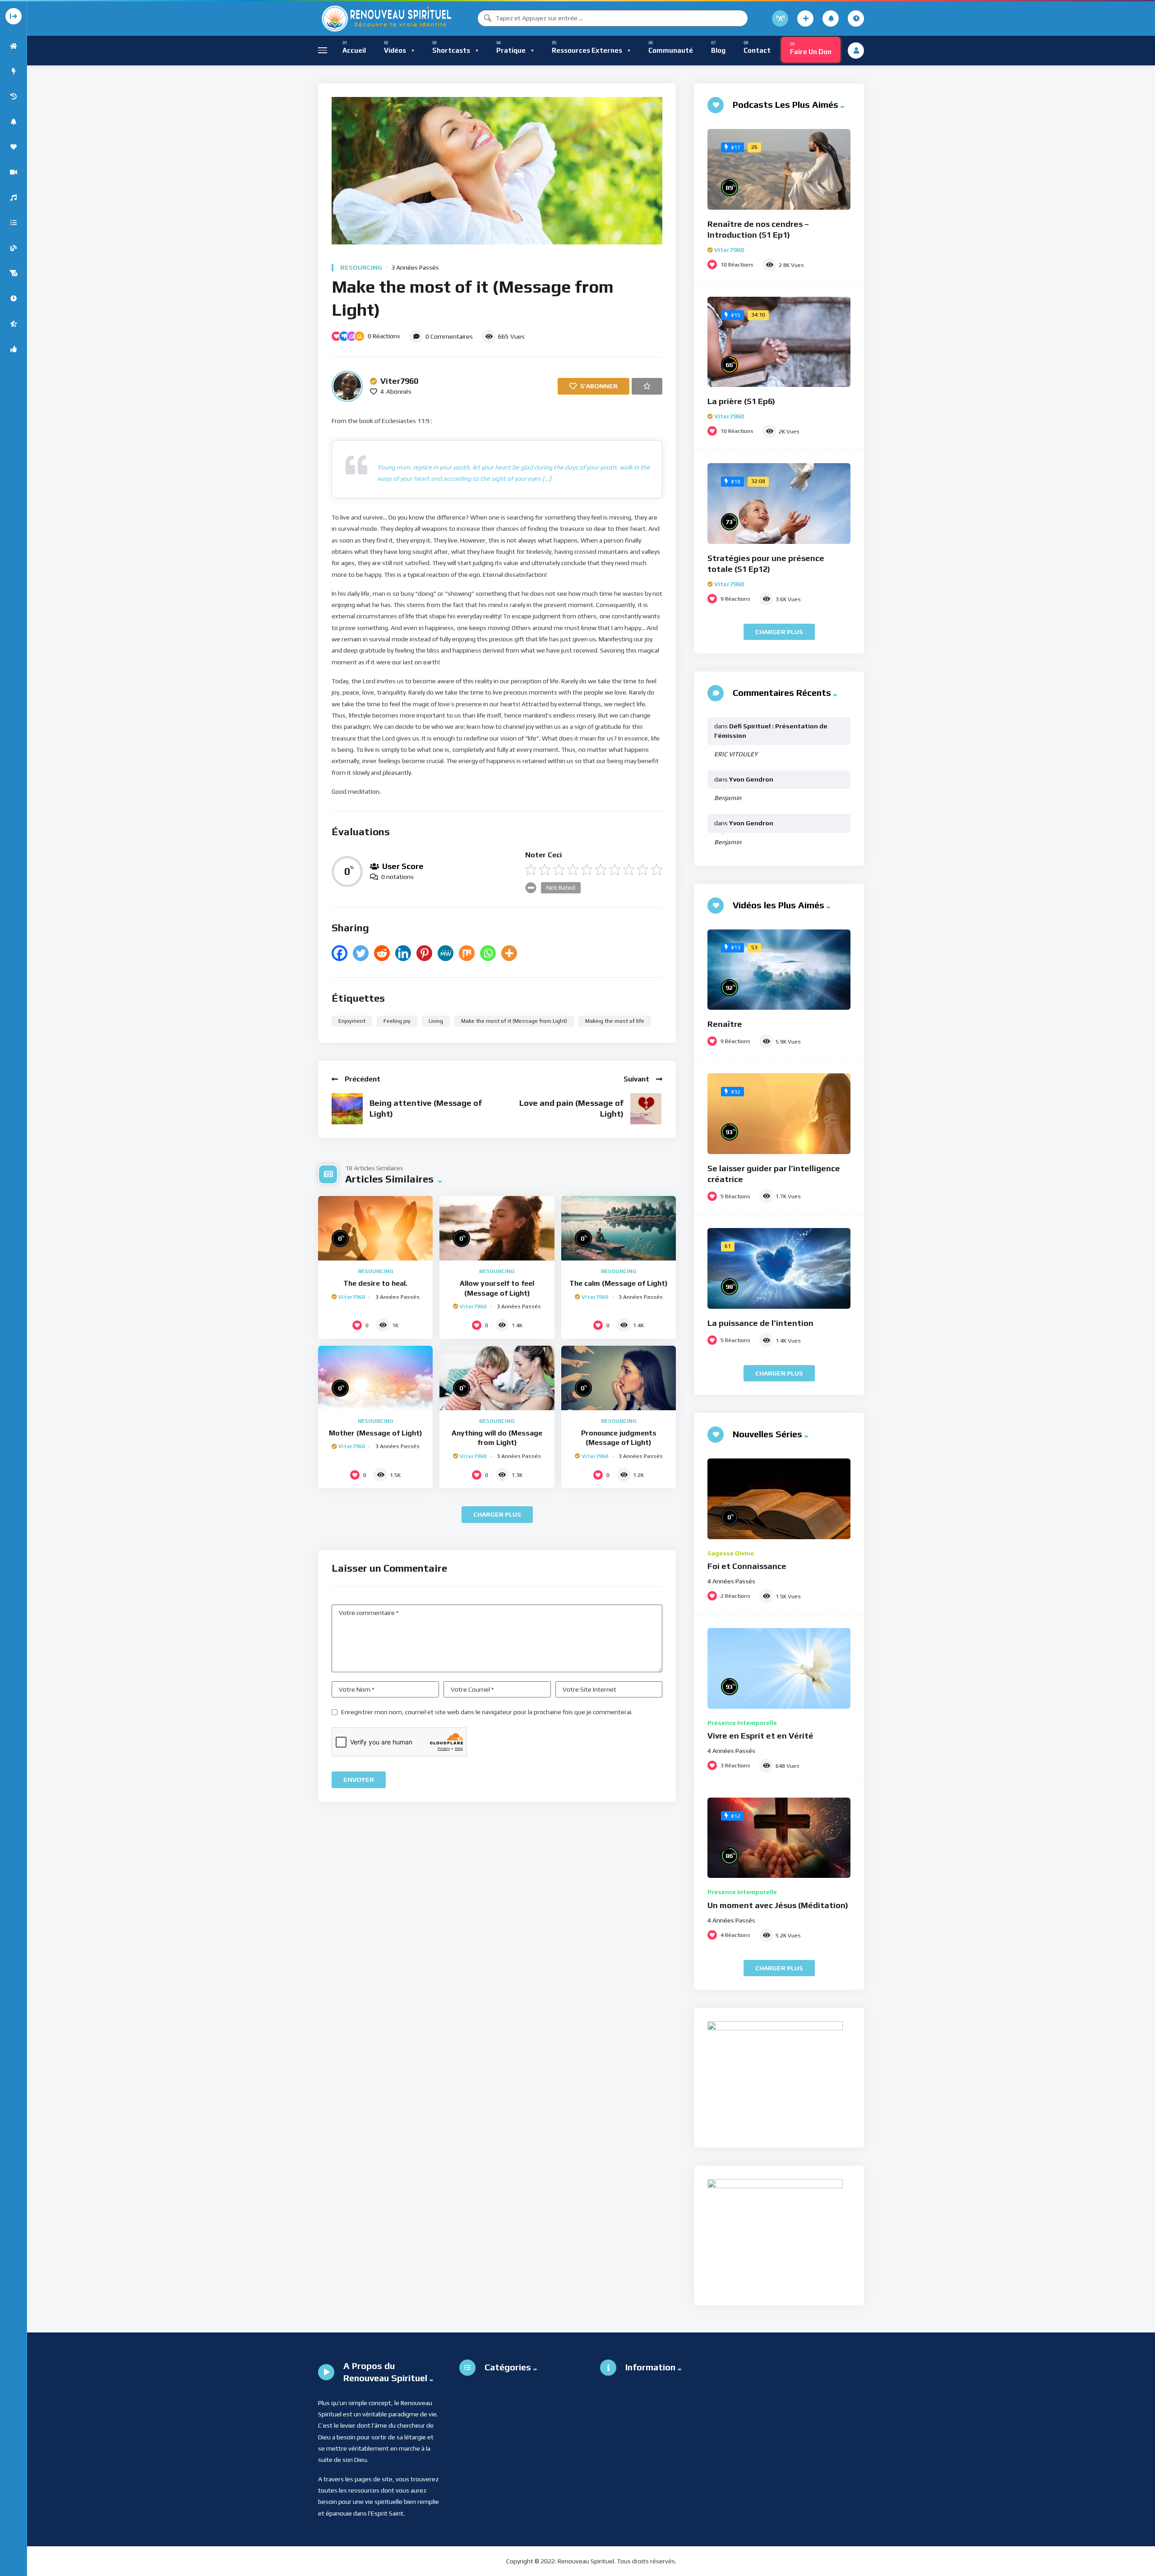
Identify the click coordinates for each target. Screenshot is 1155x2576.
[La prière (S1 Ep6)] (779, 342)
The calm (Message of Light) (619, 1283)
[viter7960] (347, 386)
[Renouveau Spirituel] (386, 18)
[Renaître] (779, 970)
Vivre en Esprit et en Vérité (760, 1736)
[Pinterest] (424, 953)
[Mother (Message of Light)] (375, 1378)
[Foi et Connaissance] (779, 1499)
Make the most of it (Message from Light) (514, 1021)
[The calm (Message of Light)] (619, 1228)
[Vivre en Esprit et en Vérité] (779, 1668)
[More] (509, 953)
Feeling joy (397, 1021)
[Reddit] (382, 953)
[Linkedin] (403, 953)
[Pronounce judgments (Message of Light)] (619, 1378)
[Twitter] (361, 953)
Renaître (725, 1024)
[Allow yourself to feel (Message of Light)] (497, 1228)
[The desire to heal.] (375, 1228)
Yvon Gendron (751, 779)
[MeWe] (446, 953)
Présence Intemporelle (742, 1723)
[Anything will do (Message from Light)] (497, 1378)
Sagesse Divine (731, 1553)
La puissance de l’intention (760, 1323)
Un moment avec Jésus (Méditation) (778, 1905)
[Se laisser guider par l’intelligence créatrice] (779, 1114)
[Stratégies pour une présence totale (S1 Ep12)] (779, 504)
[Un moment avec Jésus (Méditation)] (779, 1838)
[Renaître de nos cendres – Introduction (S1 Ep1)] (779, 169)
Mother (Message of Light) (376, 1433)
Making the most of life (615, 1021)
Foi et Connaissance (747, 1566)
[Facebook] (340, 953)
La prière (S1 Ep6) (741, 401)
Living (436, 1021)
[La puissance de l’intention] (779, 1268)
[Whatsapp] (488, 953)
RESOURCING (361, 267)
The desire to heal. (375, 1283)
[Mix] (467, 953)
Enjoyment (352, 1021)
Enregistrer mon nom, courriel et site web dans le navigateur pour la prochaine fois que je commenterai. (487, 1712)
